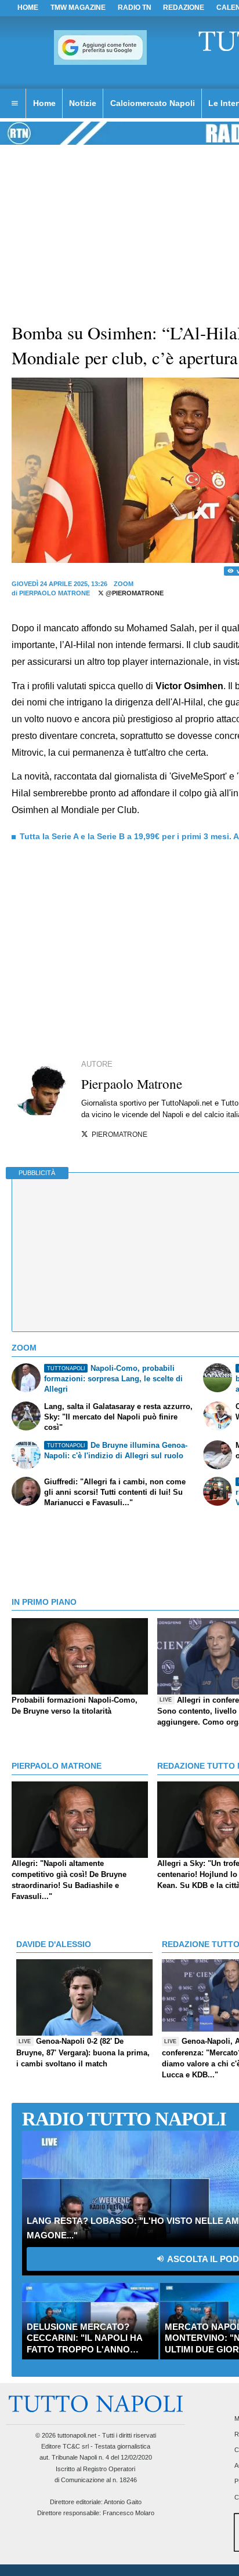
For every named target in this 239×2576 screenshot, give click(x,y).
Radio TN (135, 8)
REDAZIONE (184, 8)
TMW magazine (78, 8)
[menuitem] (15, 104)
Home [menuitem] (44, 103)
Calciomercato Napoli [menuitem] (153, 103)
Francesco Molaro (128, 2513)
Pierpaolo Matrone (55, 593)
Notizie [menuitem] (83, 103)
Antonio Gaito (123, 2502)
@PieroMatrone (134, 593)
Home (28, 8)
